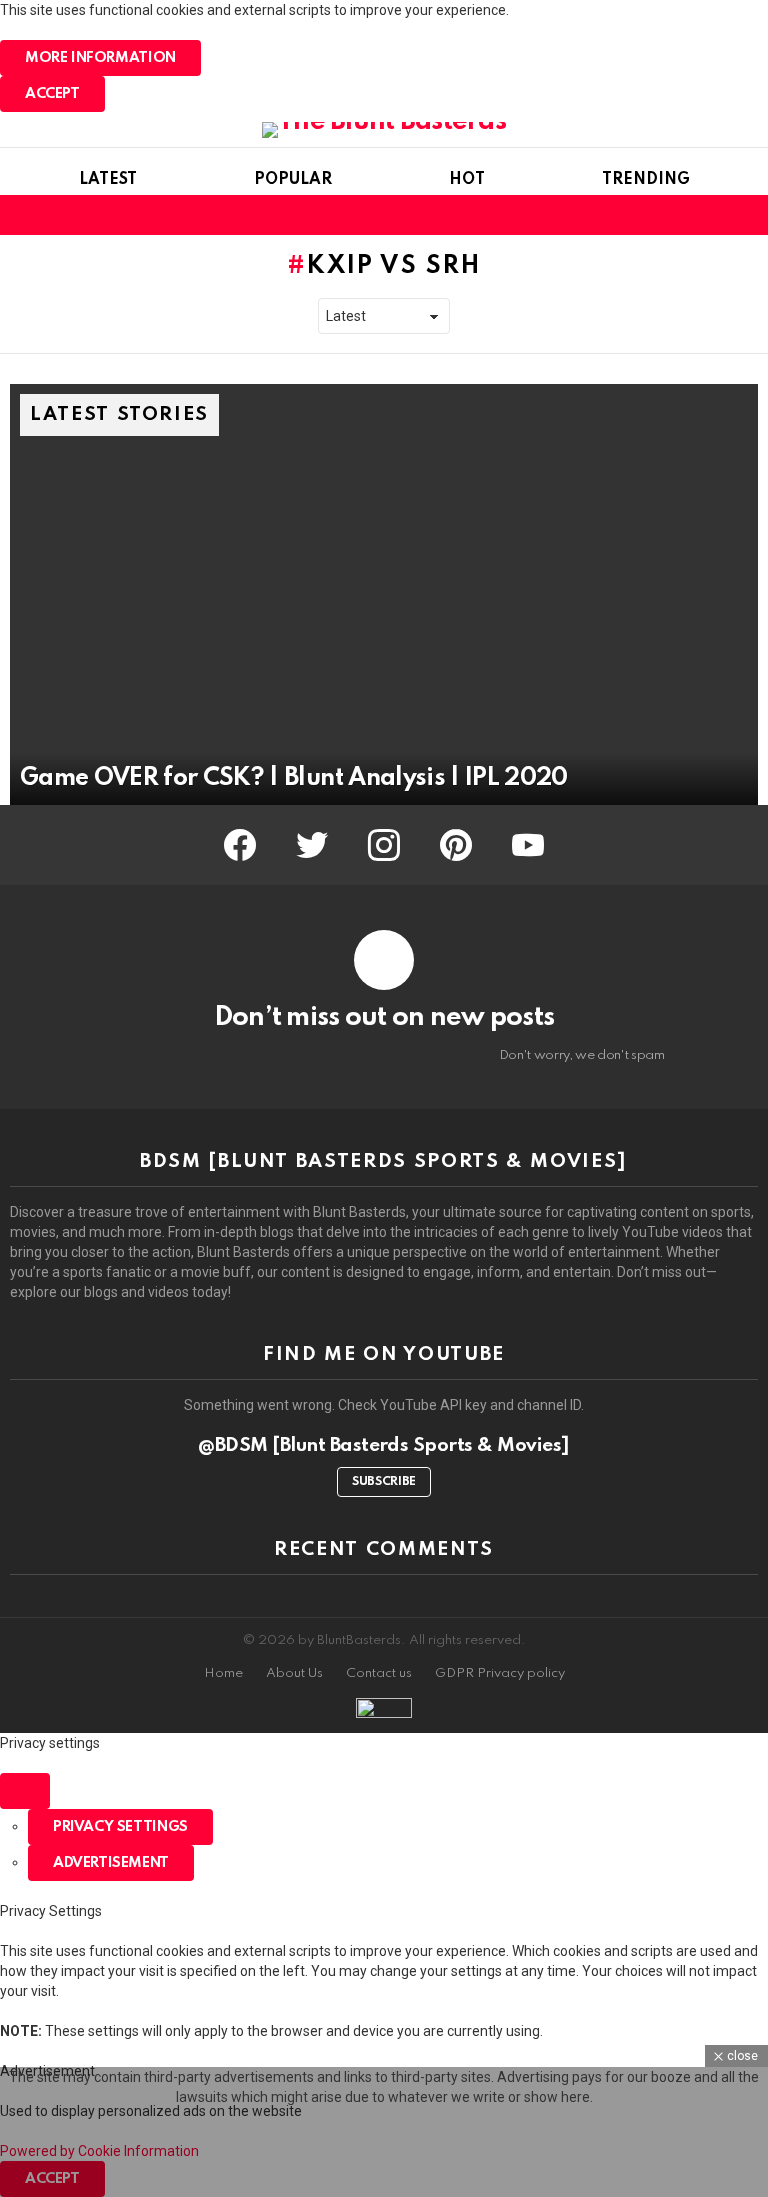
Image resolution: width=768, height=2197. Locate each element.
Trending (646, 180)
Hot (467, 180)
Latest (108, 180)
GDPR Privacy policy (500, 1673)
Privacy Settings (120, 1827)
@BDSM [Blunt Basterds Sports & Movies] (384, 1445)
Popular (293, 180)
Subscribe (384, 1482)
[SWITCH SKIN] (712, 215)
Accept (52, 94)
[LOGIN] (746, 215)
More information (100, 58)
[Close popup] (25, 1791)
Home (223, 1673)
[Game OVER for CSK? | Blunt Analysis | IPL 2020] (384, 594)
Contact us (379, 1673)
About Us (294, 1673)
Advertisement (111, 1863)
